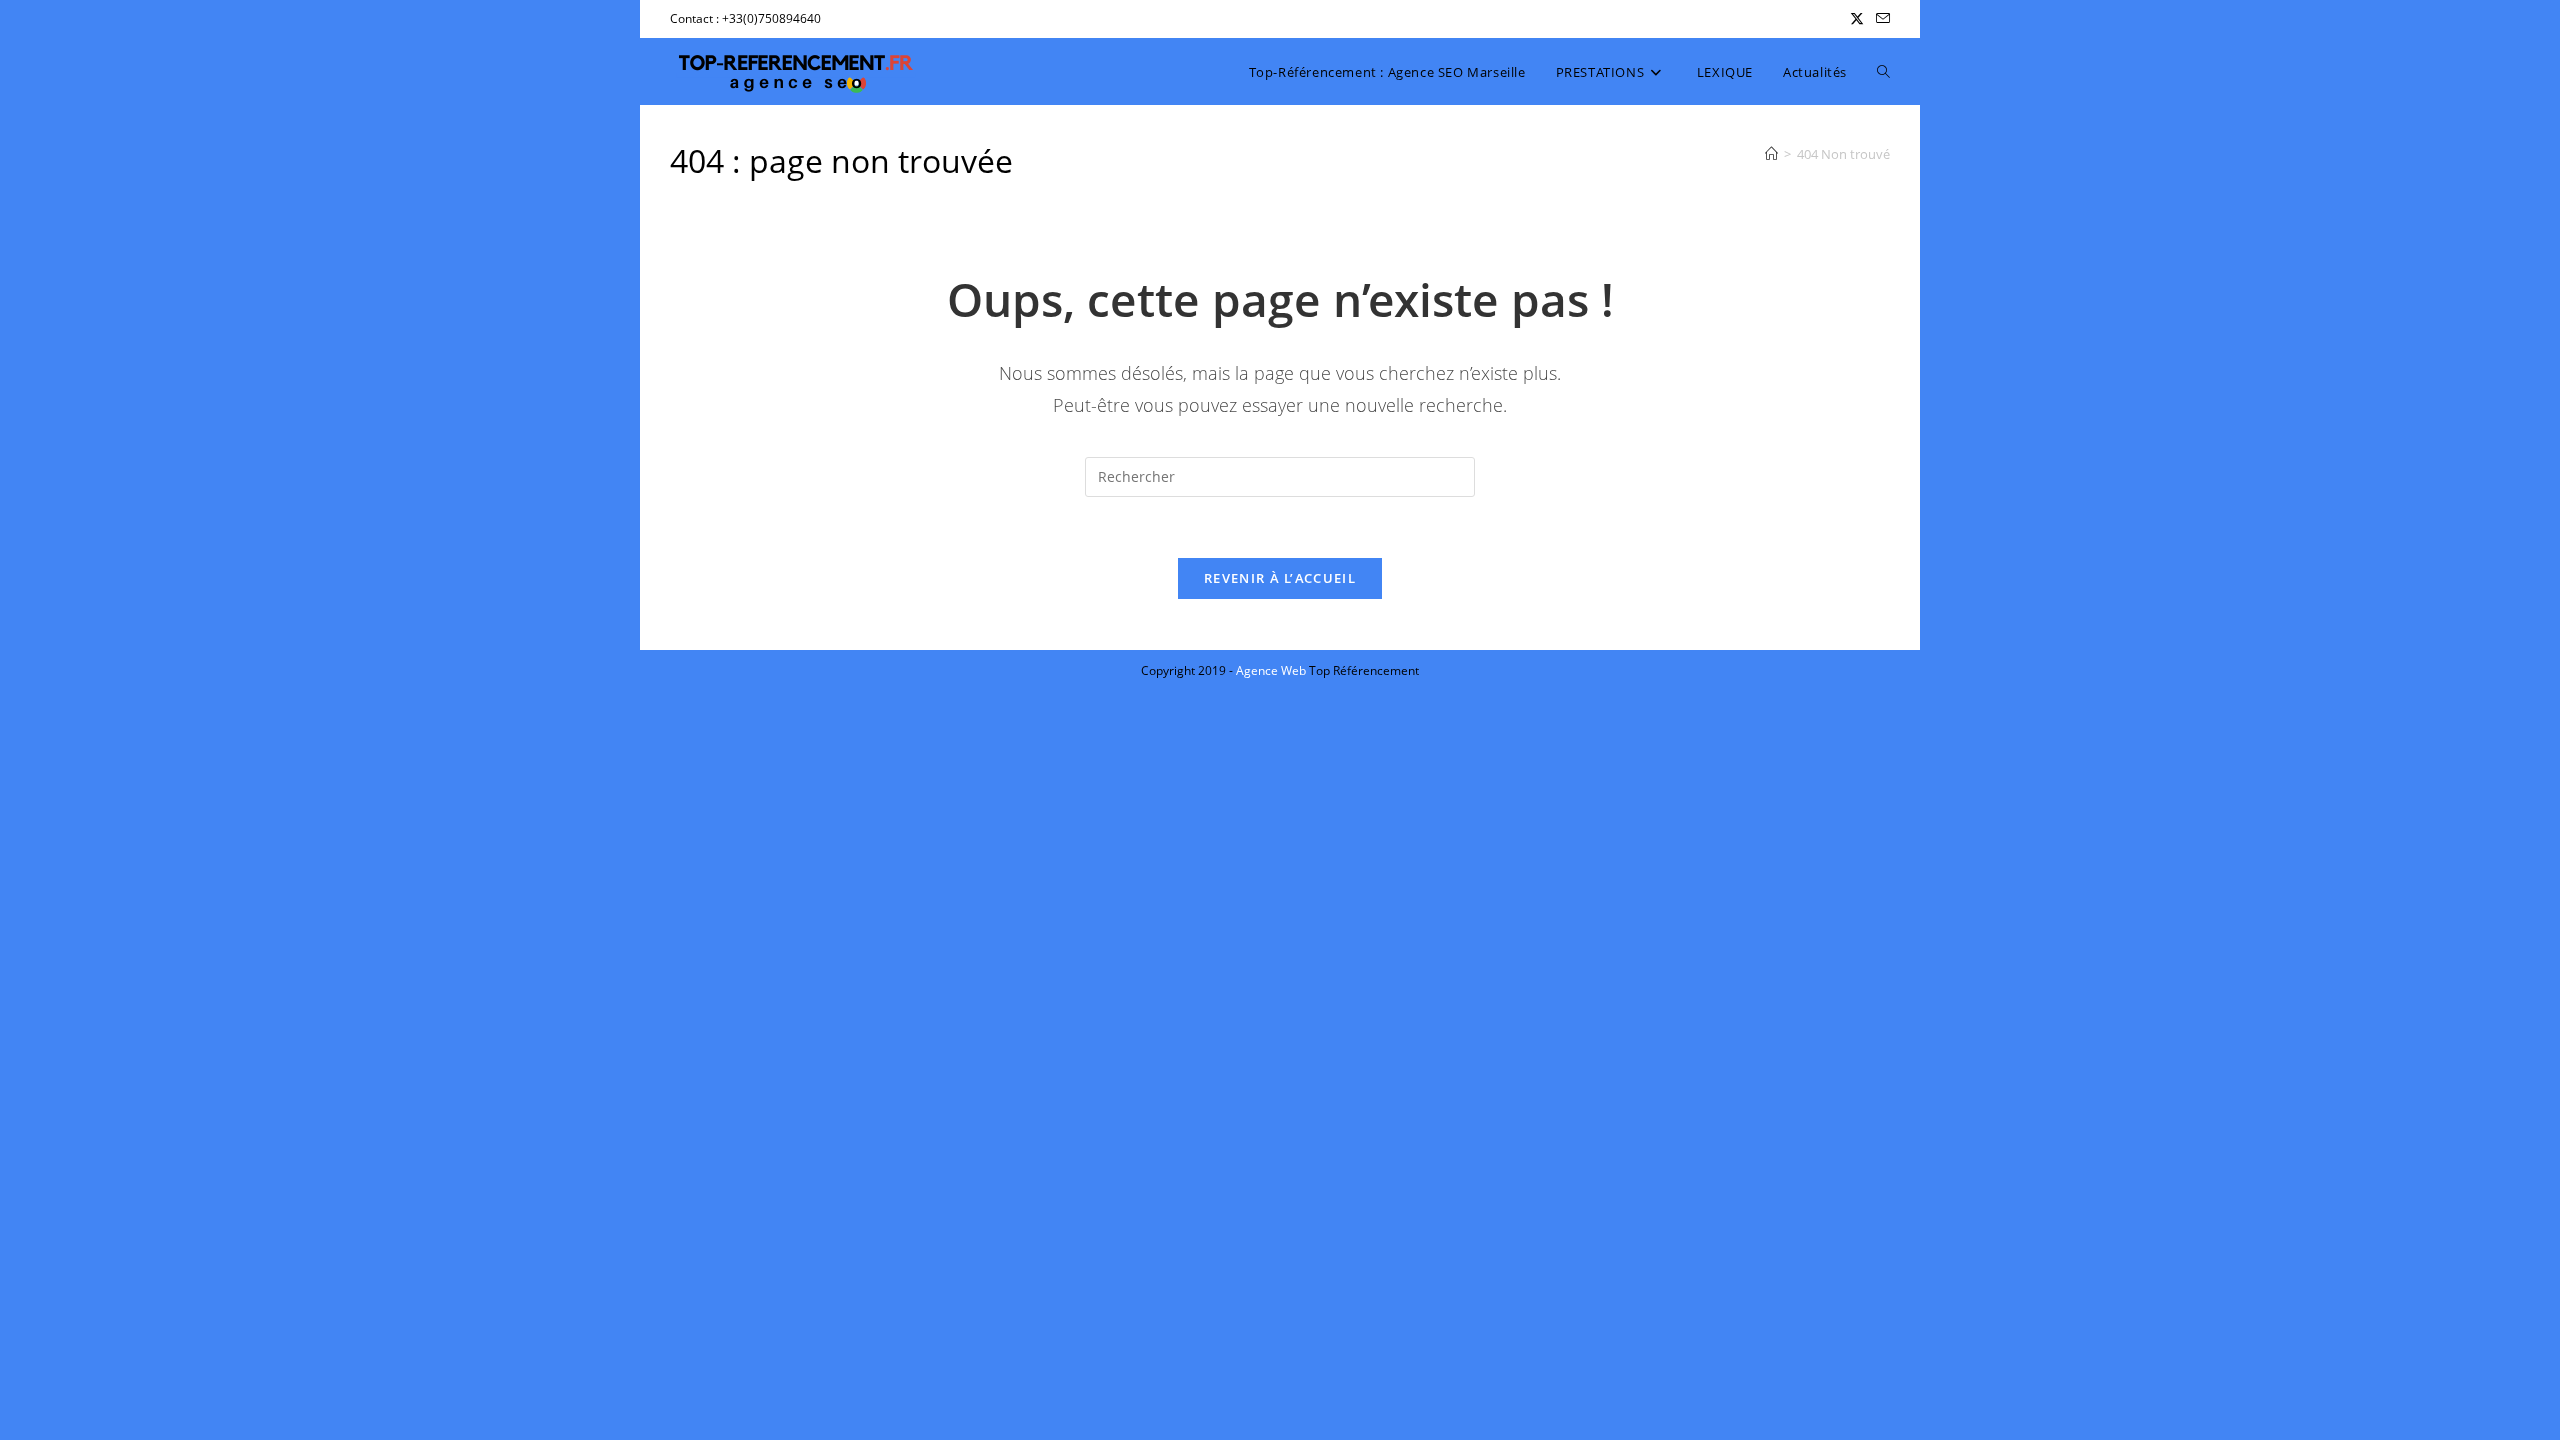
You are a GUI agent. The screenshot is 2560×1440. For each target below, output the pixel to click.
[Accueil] (1771, 154)
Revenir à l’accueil (1280, 578)
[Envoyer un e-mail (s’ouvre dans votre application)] (1880, 19)
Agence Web (1272, 670)
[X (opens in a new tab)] (1857, 19)
